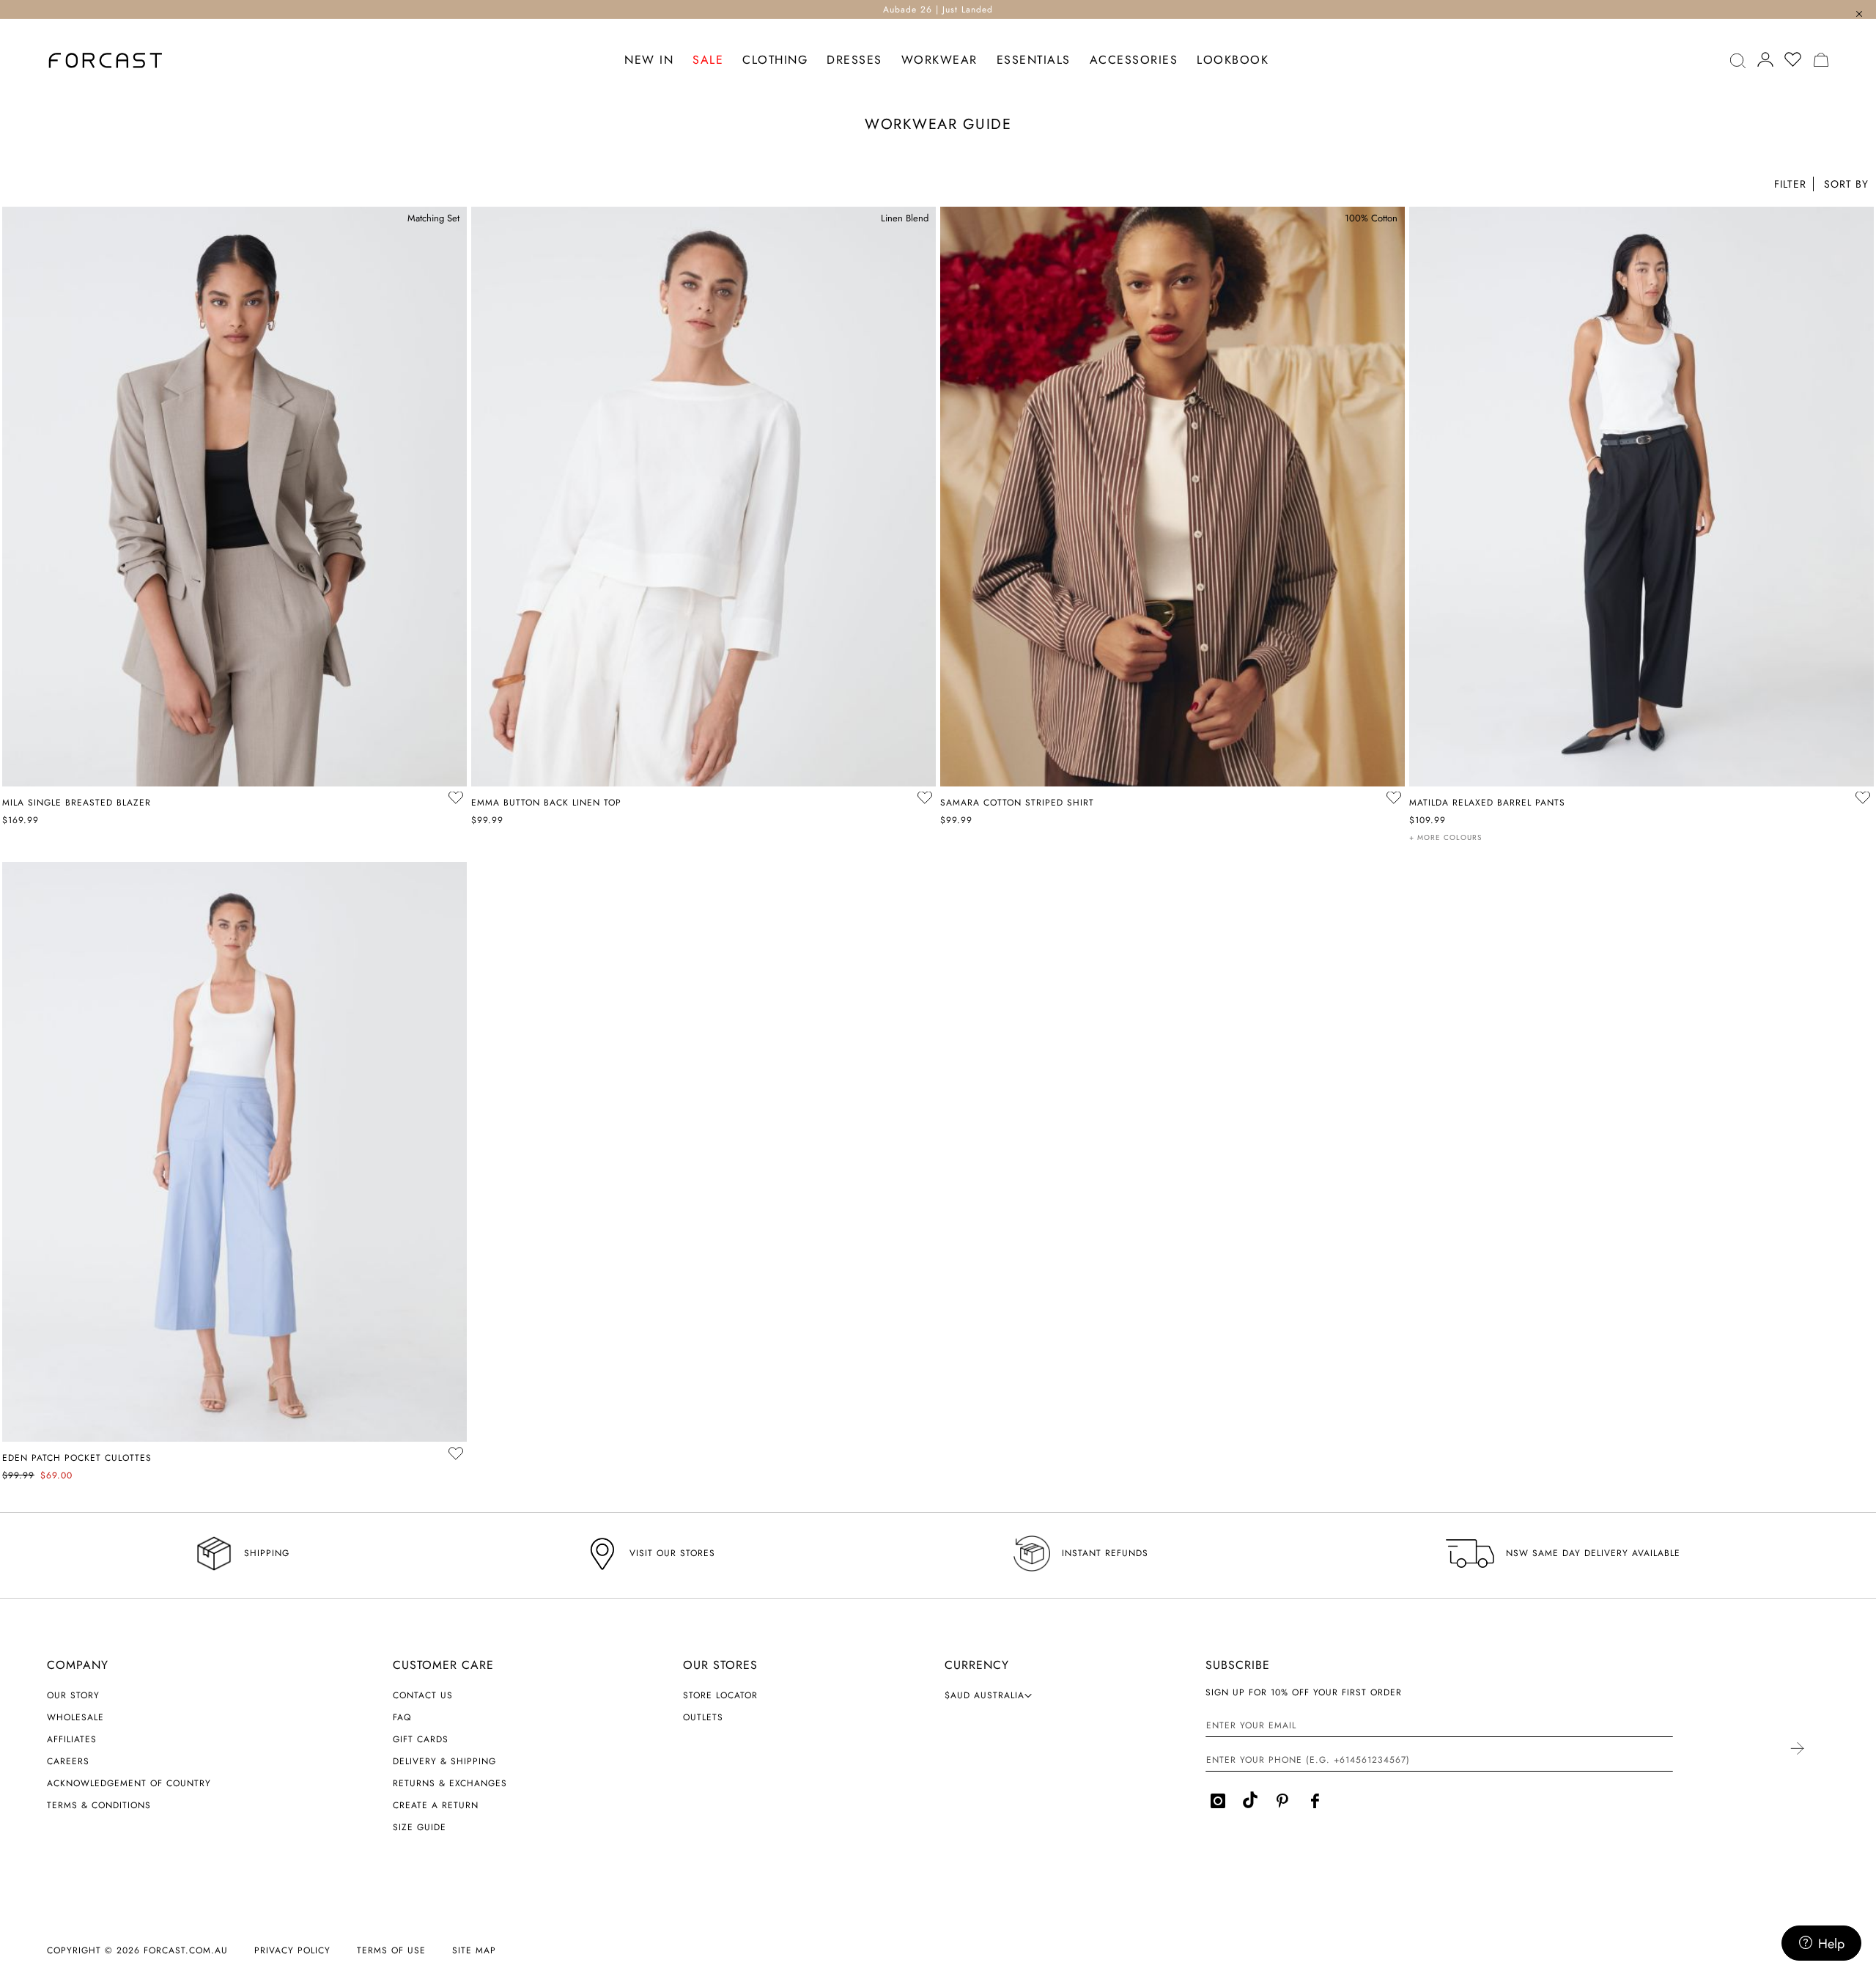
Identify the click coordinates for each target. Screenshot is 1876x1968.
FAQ (402, 1717)
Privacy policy (292, 1950)
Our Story (73, 1695)
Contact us (423, 1695)
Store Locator (720, 1695)
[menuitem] (649, 60)
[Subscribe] (1796, 1750)
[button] (1845, 186)
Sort (1845, 186)
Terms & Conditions (99, 1805)
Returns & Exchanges (450, 1783)
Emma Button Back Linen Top (546, 803)
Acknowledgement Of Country (129, 1783)
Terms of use (391, 1950)
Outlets (703, 1717)
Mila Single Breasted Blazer (77, 803)
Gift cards (421, 1739)
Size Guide (420, 1827)
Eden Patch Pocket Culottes (77, 1458)
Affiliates (72, 1739)
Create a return (436, 1805)
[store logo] (106, 60)
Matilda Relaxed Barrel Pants (1487, 803)
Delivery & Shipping (444, 1761)
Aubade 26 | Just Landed (938, 10)
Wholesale (75, 1717)
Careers (68, 1761)
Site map (474, 1950)
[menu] (947, 60)
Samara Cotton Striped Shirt (1017, 803)
